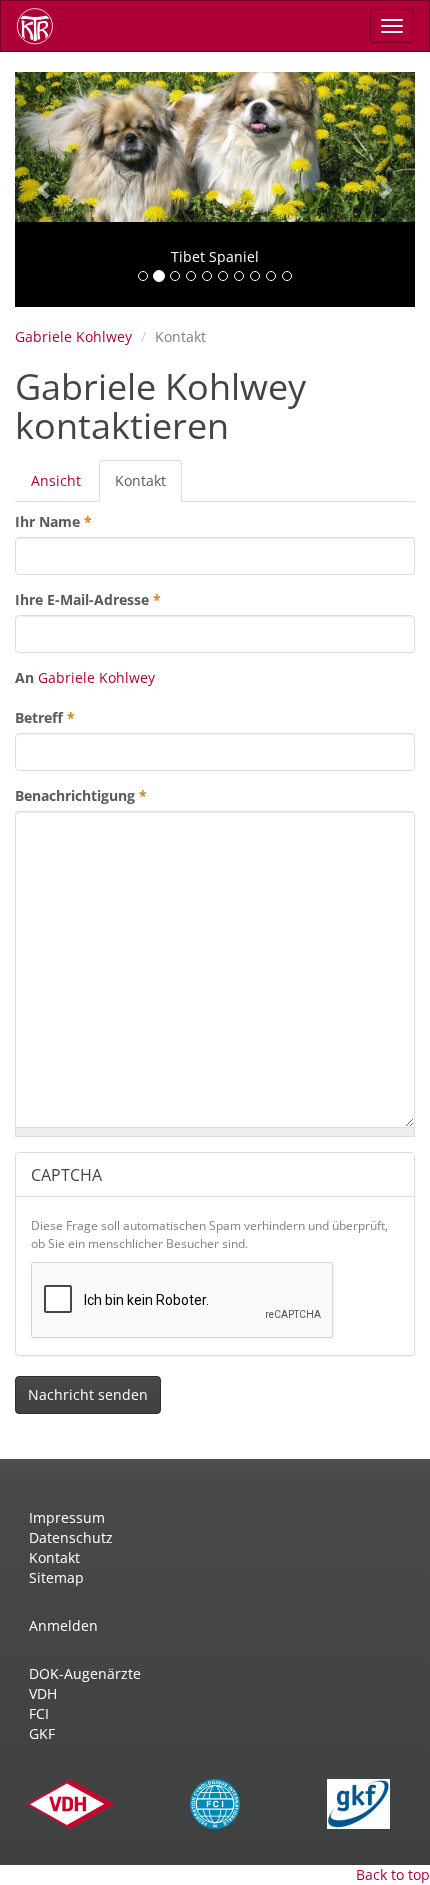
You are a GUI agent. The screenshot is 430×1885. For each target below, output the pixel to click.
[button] (45, 189)
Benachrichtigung (81, 795)
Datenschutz (71, 1537)
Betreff (45, 717)
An (24, 677)
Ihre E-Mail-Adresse (88, 599)
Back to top (393, 1874)
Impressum (67, 1517)
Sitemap (56, 1577)
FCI (39, 1713)
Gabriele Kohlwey (73, 336)
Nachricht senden (88, 1394)
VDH (43, 1693)
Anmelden (63, 1625)
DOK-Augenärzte (85, 1673)
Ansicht (56, 480)
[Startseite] (42, 26)
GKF (42, 1733)
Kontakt (148, 486)
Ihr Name (53, 521)
